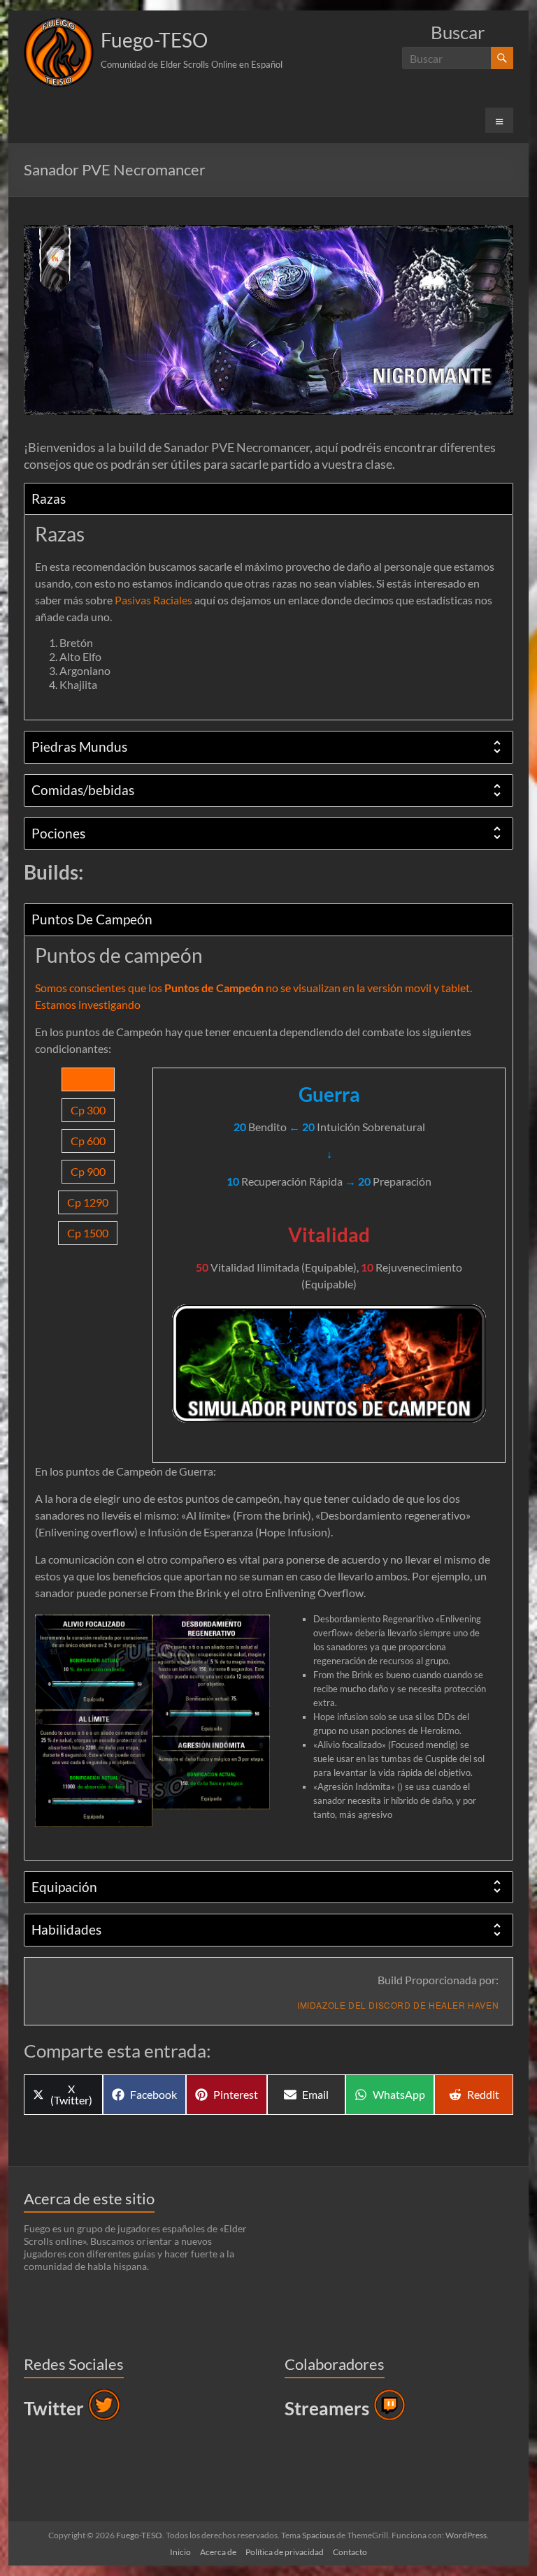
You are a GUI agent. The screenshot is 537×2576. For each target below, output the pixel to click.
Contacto (350, 2552)
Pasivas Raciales (153, 600)
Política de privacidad (285, 2552)
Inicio (180, 2552)
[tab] (268, 499)
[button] (59, 52)
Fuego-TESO (154, 40)
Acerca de (218, 2552)
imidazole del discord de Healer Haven (398, 2005)
